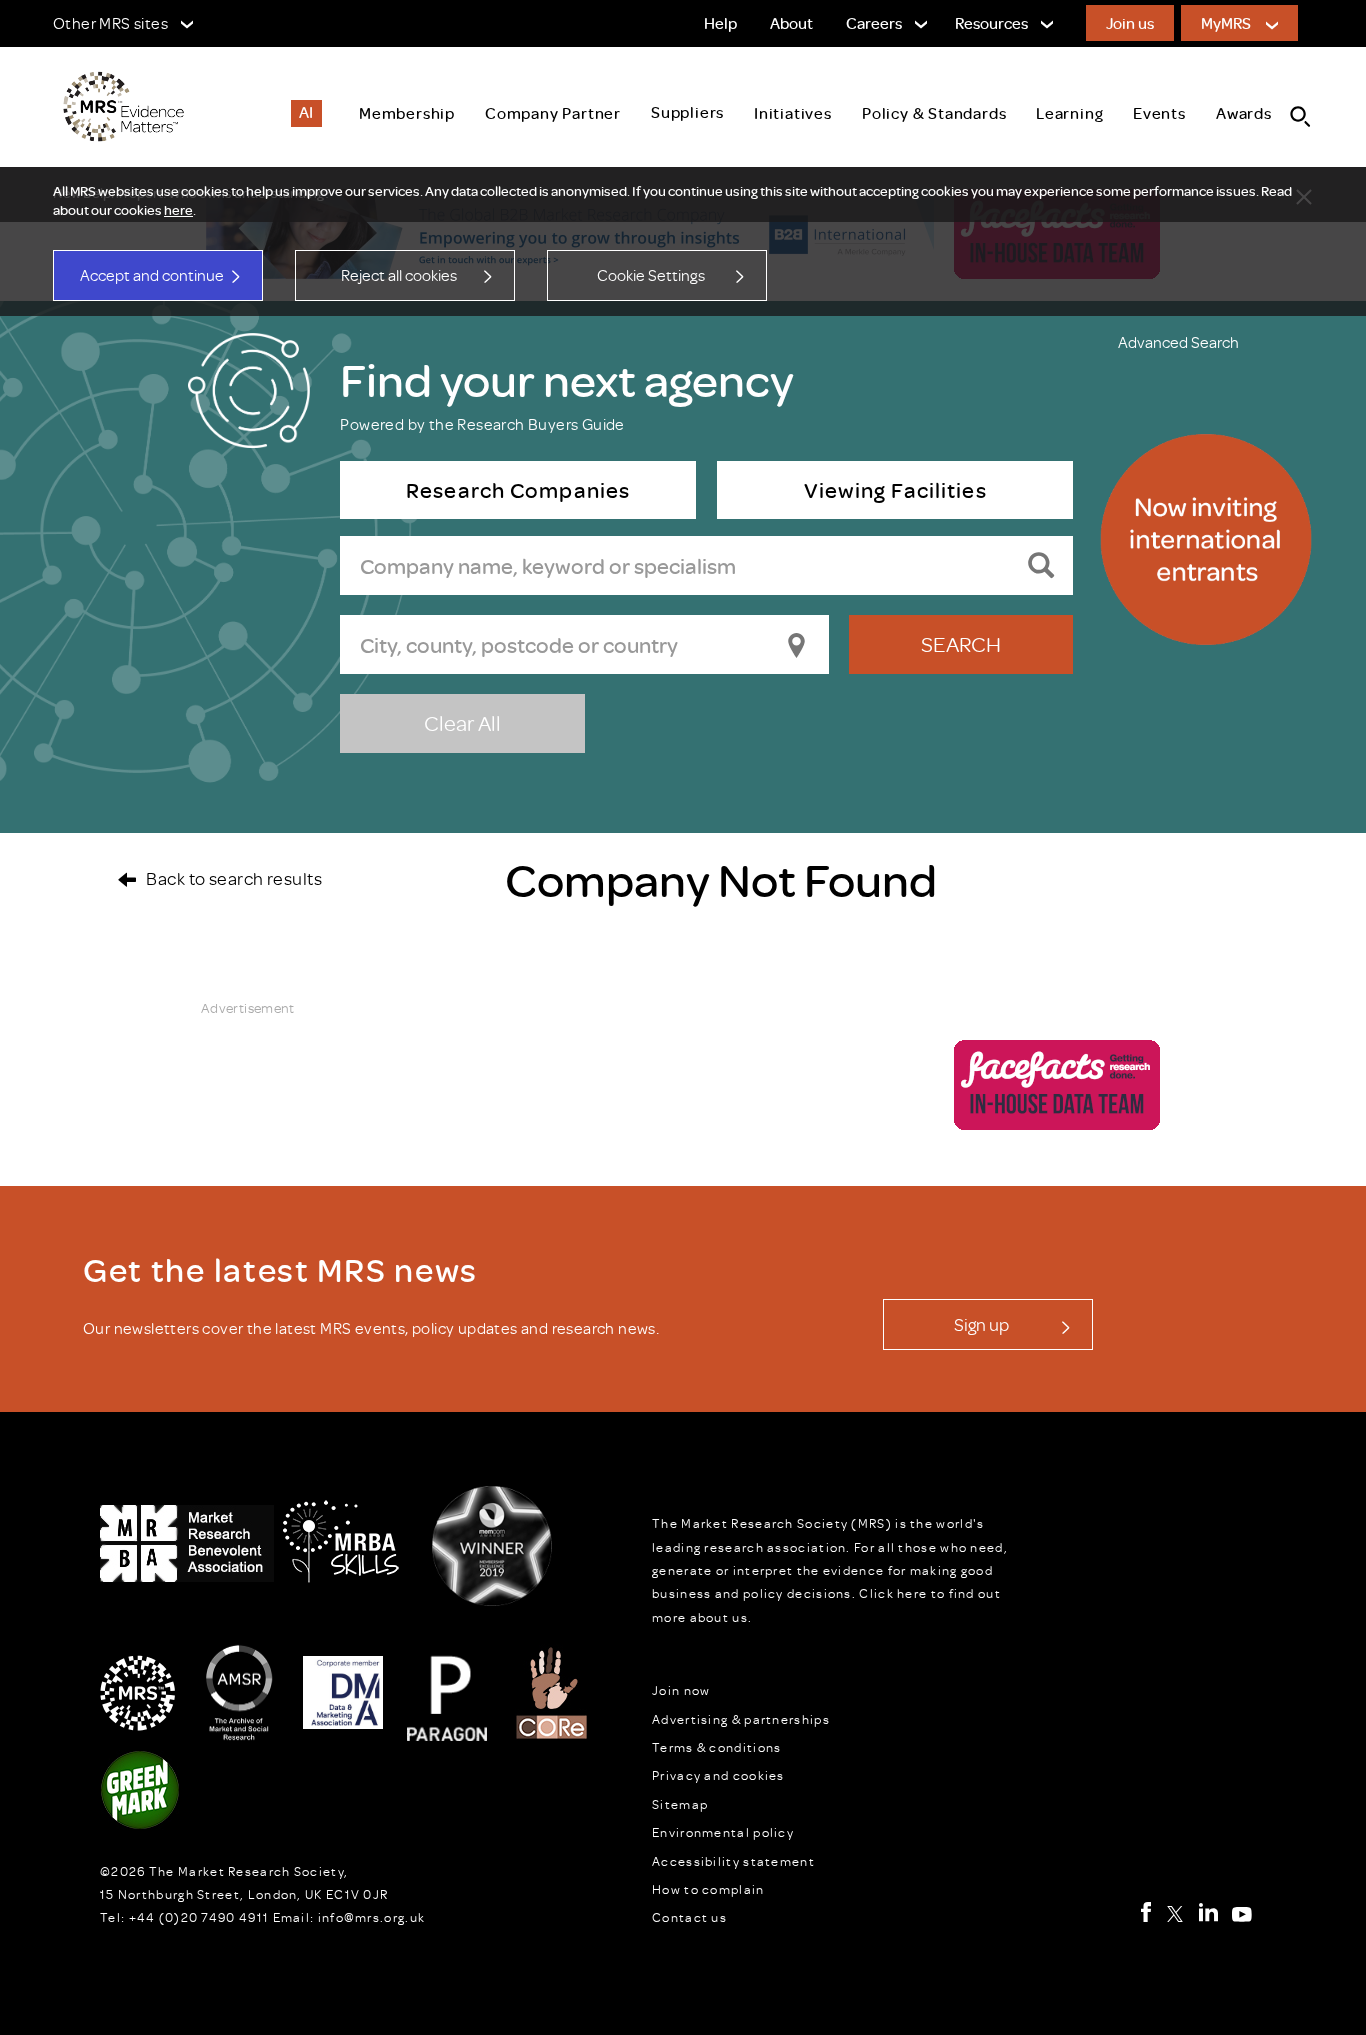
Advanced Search (1178, 342)
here (178, 210)
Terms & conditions (716, 1747)
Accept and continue (152, 275)
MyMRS (1226, 23)
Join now (681, 1690)
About (791, 23)
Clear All (462, 722)
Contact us (689, 1917)
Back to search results (234, 878)
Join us (1130, 23)
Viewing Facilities (894, 489)
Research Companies (519, 489)
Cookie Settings (651, 275)
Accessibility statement (733, 1861)
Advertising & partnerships (741, 1719)
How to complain (708, 1889)
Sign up (981, 1324)
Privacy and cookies (718, 1775)
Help (720, 23)
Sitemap (680, 1804)
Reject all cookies (399, 275)
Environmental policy (723, 1832)
